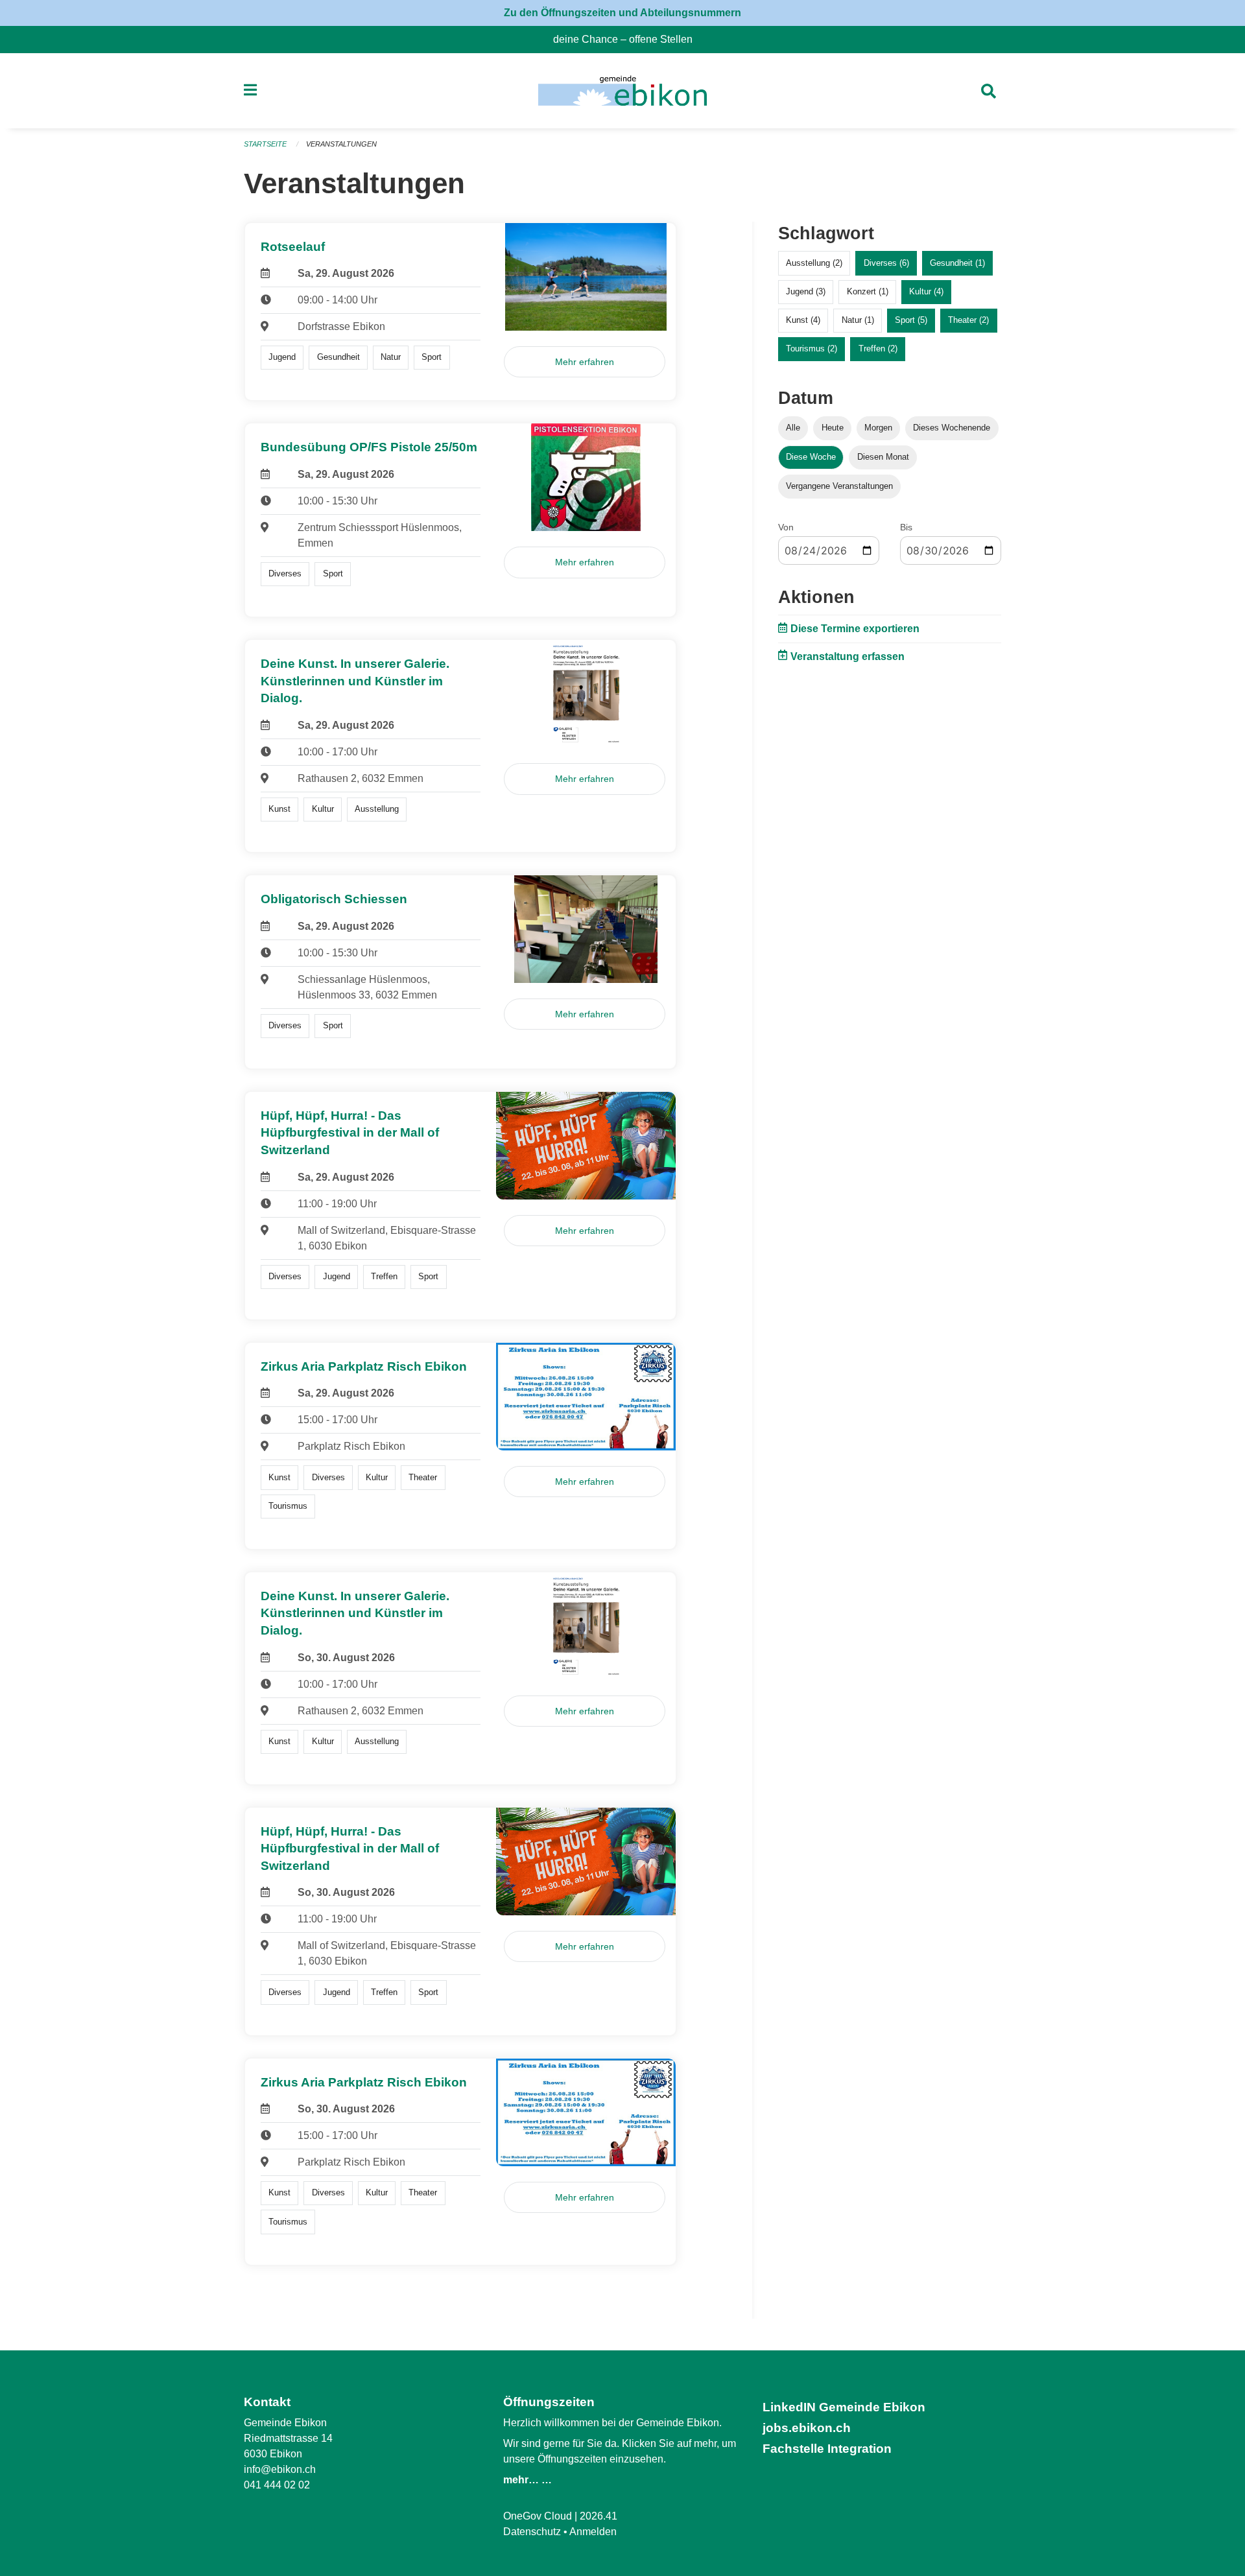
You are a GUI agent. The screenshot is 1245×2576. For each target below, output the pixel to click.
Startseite (265, 144)
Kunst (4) (803, 320)
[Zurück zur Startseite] (622, 91)
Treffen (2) (878, 349)
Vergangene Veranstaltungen (839, 486)
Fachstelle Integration (827, 2449)
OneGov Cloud (538, 2516)
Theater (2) (968, 320)
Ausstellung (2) (814, 263)
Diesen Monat (883, 457)
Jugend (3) (806, 291)
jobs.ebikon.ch (807, 2428)
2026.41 (599, 2516)
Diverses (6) (886, 263)
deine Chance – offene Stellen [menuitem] (628, 39)
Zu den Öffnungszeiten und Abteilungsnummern (622, 13)
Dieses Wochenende (952, 428)
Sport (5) (911, 320)
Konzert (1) (868, 291)
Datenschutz (532, 2532)
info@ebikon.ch (280, 2469)
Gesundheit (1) (957, 263)
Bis (906, 527)
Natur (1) (858, 320)
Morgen (878, 428)
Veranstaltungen (341, 144)
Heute (833, 428)
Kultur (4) (926, 291)
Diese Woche (811, 457)
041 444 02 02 (277, 2485)
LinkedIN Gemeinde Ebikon (844, 2407)
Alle (793, 428)
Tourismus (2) (812, 349)
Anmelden (593, 2532)
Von (786, 527)
